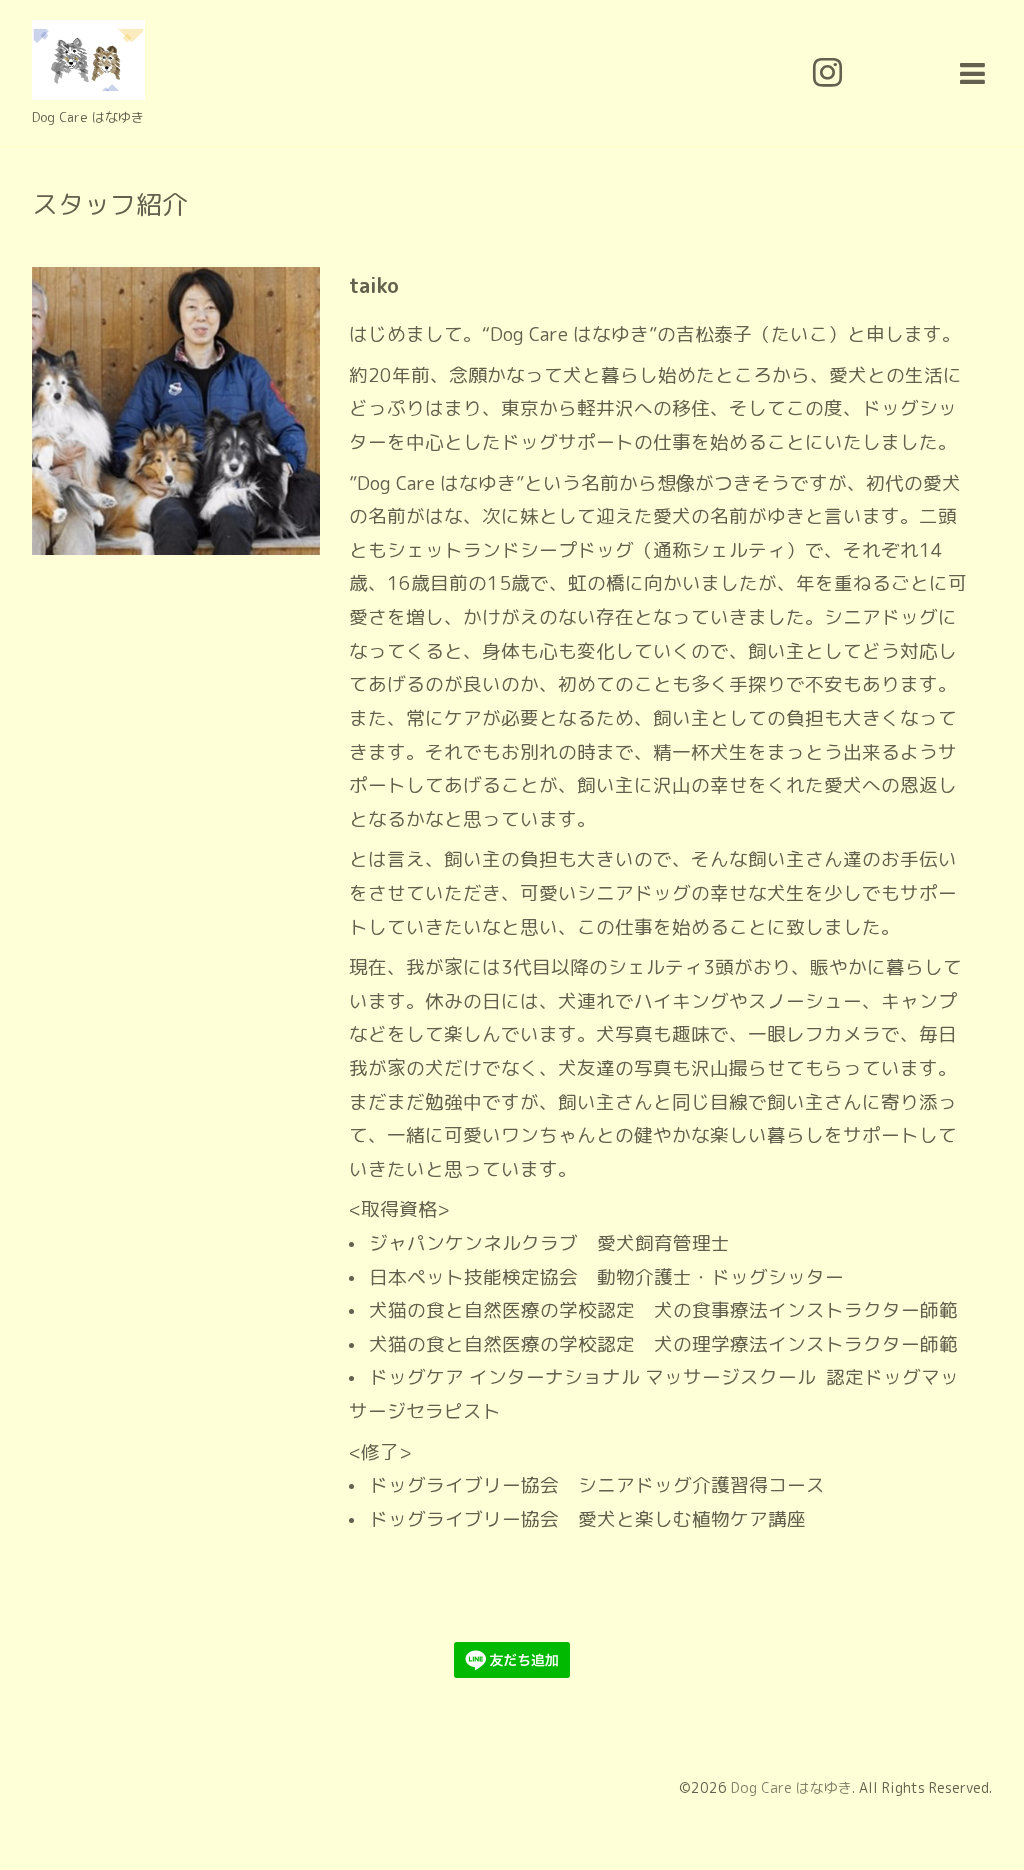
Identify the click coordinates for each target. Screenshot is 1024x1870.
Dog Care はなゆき (791, 1787)
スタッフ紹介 (110, 204)
